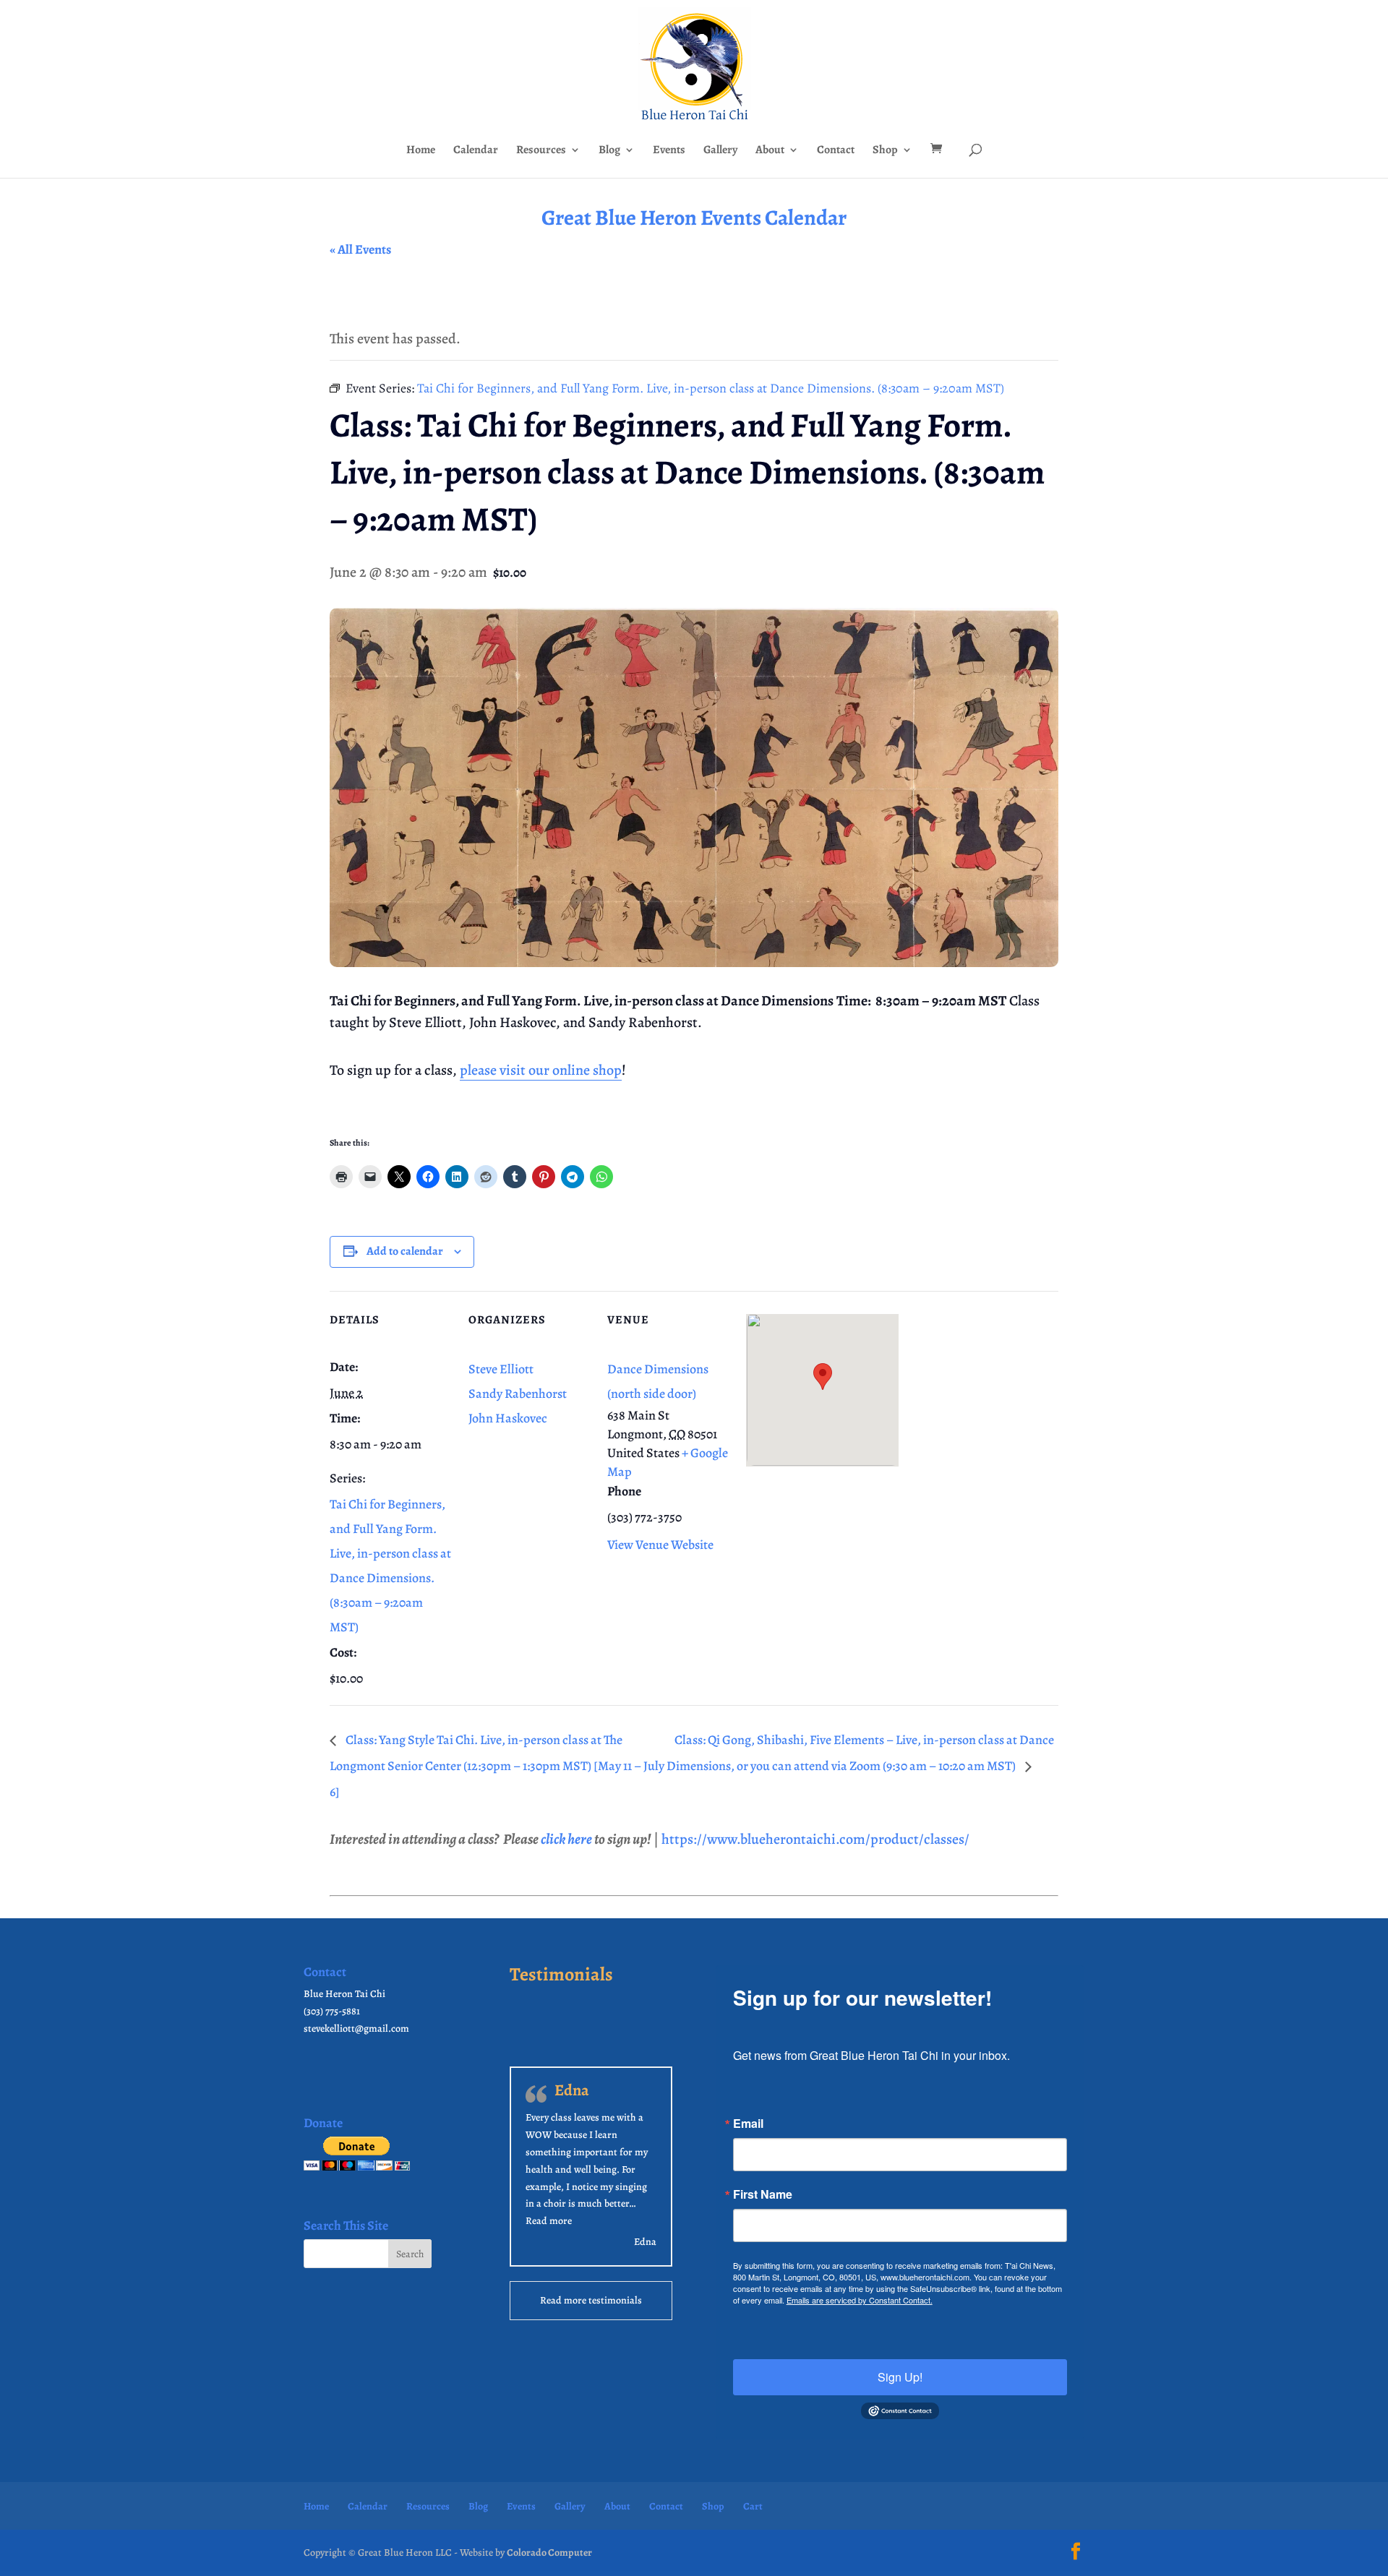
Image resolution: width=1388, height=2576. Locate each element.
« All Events (360, 249)
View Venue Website (660, 1545)
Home (421, 151)
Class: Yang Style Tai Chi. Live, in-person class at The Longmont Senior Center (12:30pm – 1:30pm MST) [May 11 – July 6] (497, 1766)
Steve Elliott (501, 1369)
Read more (549, 2221)
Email (748, 2124)
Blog (609, 151)
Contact (836, 151)
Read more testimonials (591, 2300)
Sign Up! (900, 2377)
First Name (763, 2194)
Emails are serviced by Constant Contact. (860, 2300)
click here (566, 1839)
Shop (885, 151)
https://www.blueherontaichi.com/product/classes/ (815, 1839)
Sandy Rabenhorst (518, 1394)
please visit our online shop (541, 1070)
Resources (541, 151)
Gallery (720, 151)
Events (669, 151)
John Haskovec (508, 1418)
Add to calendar (405, 1251)
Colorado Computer (549, 2553)
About (770, 151)
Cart (753, 2506)
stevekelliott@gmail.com (356, 2028)
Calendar (476, 151)
